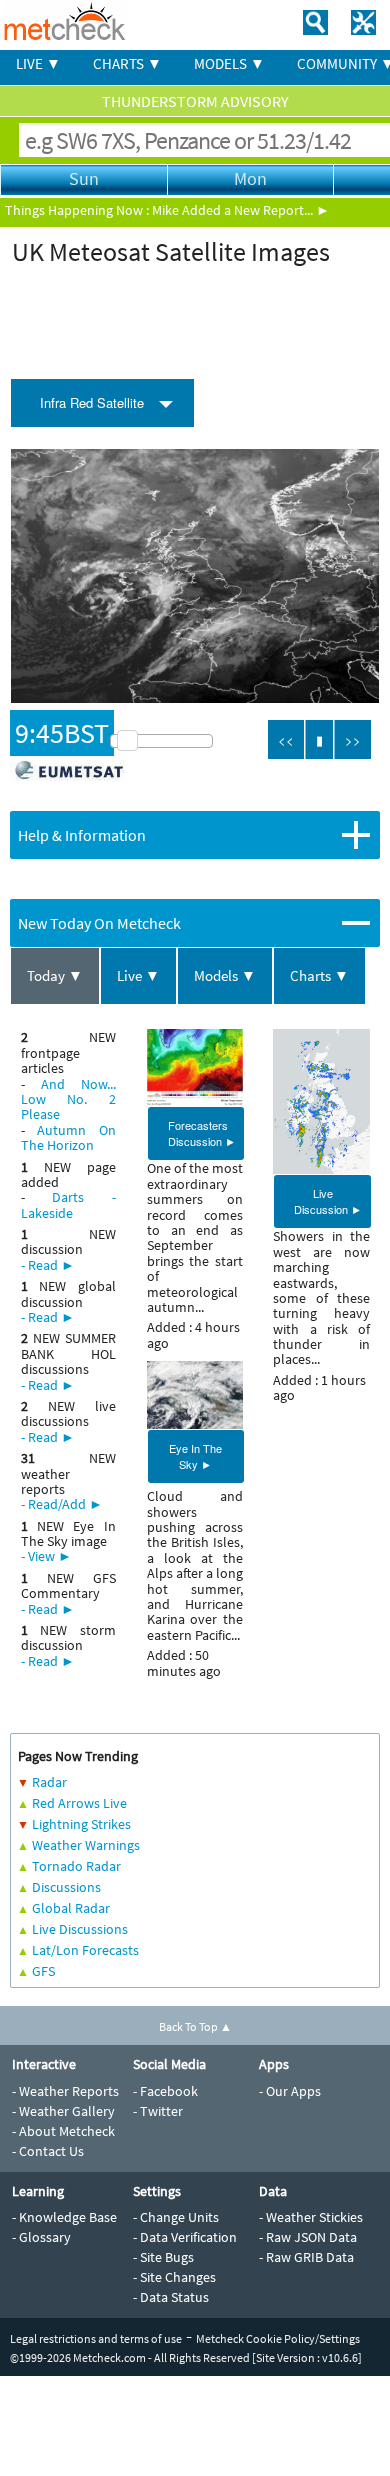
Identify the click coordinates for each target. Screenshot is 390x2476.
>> (353, 739)
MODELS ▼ (229, 63)
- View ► (46, 1556)
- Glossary (41, 2237)
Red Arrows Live (79, 1803)
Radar (49, 1782)
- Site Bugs (163, 2257)
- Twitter (158, 2111)
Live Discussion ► (328, 1201)
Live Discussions (80, 1929)
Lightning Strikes (81, 1824)
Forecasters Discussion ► (202, 1133)
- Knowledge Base (64, 2217)
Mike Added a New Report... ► (241, 210)
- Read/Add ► (62, 1504)
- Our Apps (290, 2091)
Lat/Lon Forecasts (85, 1950)
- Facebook (165, 2091)
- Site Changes (174, 2277)
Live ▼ (138, 975)
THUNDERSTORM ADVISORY (195, 101)
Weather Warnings (86, 1845)
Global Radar (71, 1908)
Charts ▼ (319, 975)
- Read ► (48, 1265)
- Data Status (171, 2297)
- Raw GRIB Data (306, 2257)
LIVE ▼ (38, 63)
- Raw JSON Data (308, 2237)
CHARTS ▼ (127, 63)
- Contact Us (48, 2151)
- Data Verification (185, 2237)
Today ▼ (55, 975)
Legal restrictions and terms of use (96, 2338)
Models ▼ (225, 975)
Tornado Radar (76, 1866)
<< (286, 739)
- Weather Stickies (311, 2217)
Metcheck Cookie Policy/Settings (278, 2338)
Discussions (66, 1887)
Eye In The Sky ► (195, 1456)
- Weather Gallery (63, 2111)
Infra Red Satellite (92, 402)
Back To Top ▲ (195, 2026)
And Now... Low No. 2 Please (68, 1099)
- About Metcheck (63, 2131)
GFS (43, 1971)
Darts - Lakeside (68, 1204)
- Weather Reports (65, 2091)
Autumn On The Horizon (68, 1137)
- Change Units (176, 2217)
